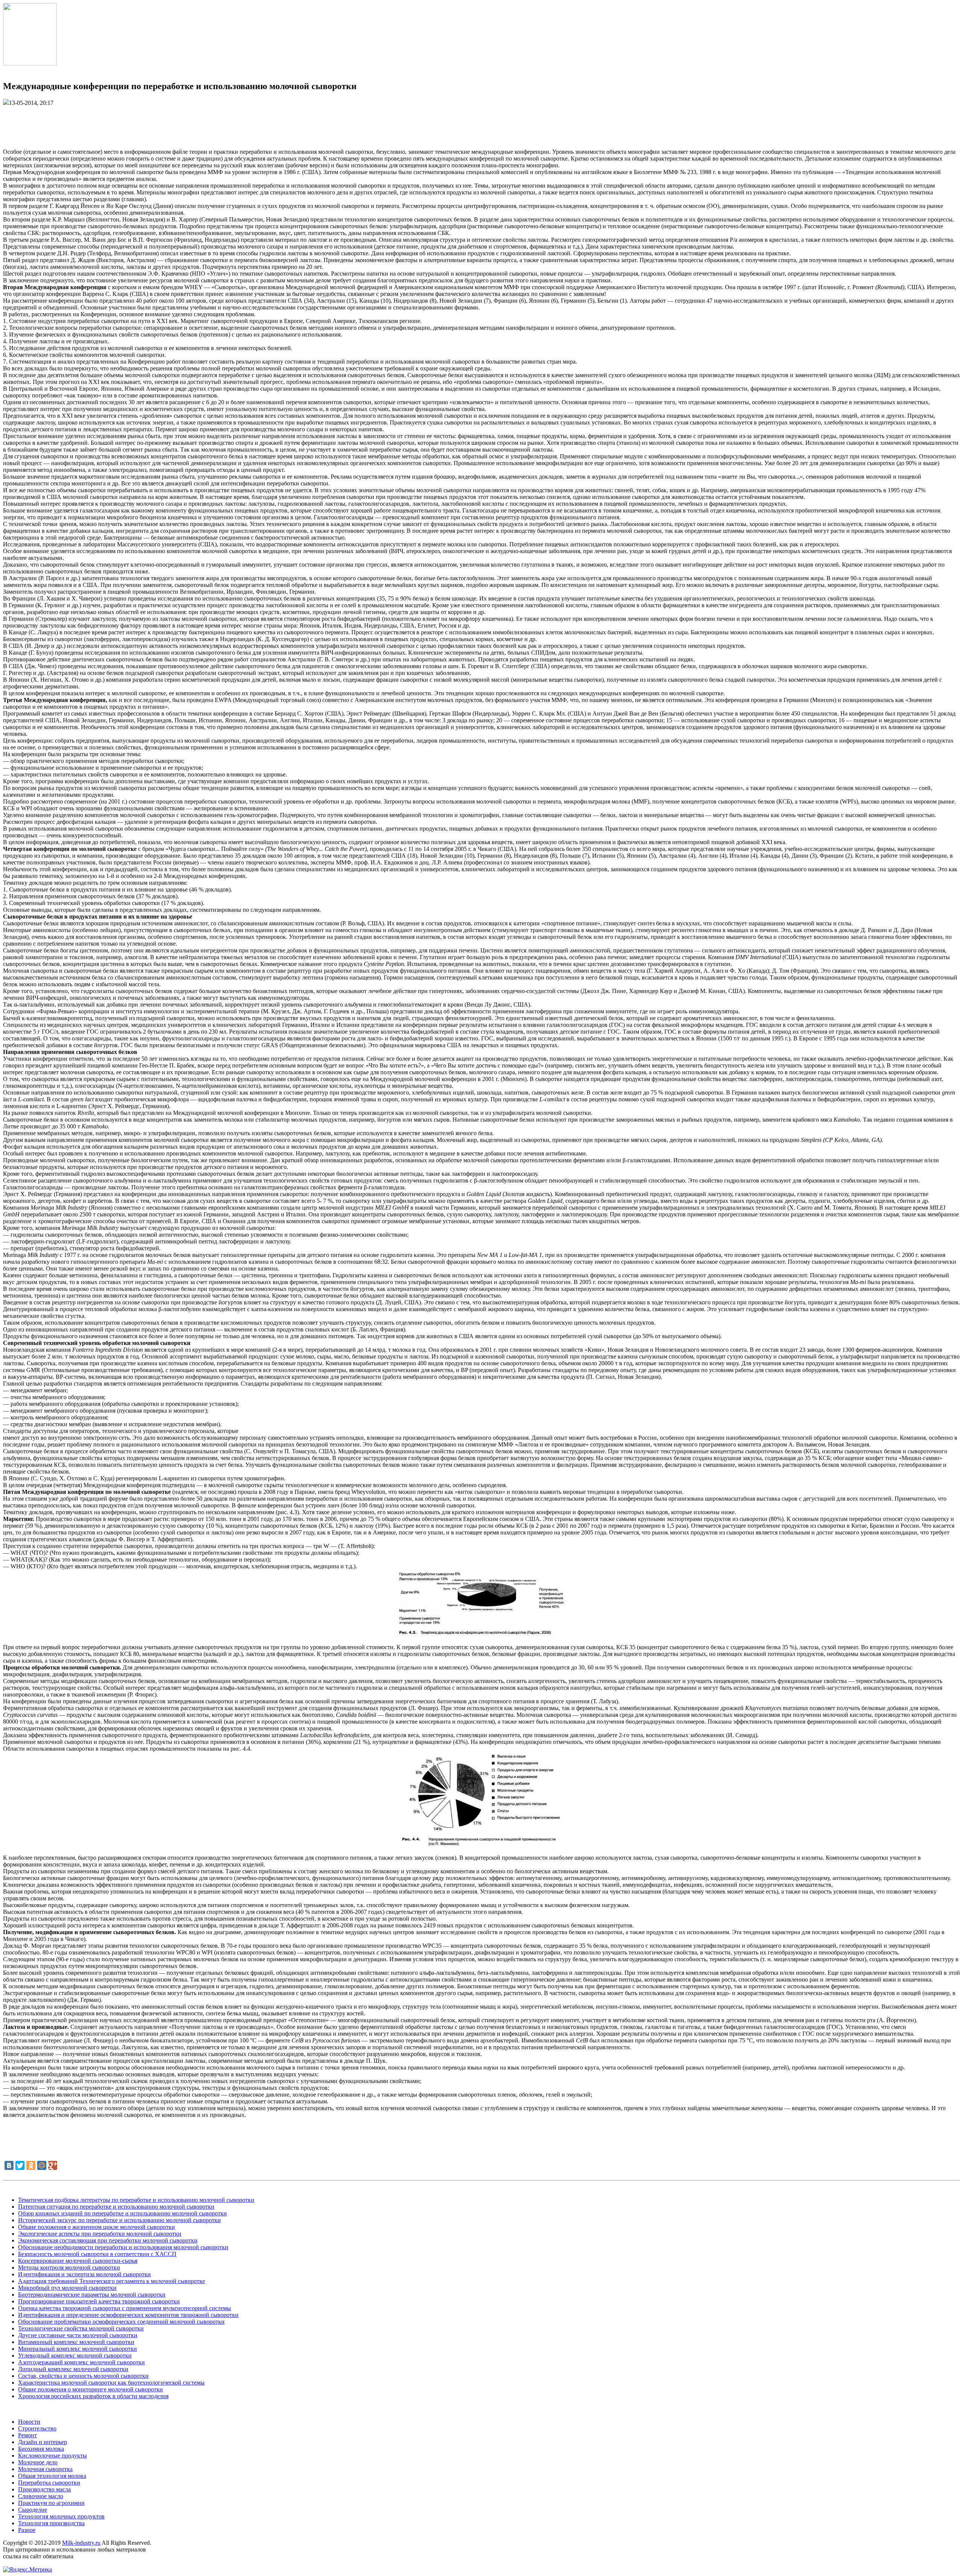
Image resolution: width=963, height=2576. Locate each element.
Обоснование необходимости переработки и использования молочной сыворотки (123, 2247)
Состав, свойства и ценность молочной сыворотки (83, 2376)
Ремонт (27, 2435)
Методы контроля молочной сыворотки (69, 2267)
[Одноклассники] (31, 2165)
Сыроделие (33, 2510)
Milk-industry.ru (81, 2543)
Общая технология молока (52, 2476)
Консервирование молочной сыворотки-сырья (78, 2261)
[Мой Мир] (42, 2165)
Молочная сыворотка (45, 2469)
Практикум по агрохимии (51, 2503)
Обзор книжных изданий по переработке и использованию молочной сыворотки (122, 2213)
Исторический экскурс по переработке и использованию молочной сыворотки (119, 2220)
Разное (27, 2530)
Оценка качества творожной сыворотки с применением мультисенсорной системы (125, 2308)
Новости (29, 2422)
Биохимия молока (41, 2449)
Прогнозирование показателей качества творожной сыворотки (99, 2301)
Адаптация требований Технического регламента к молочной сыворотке (112, 2281)
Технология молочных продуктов (61, 2516)
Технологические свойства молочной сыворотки (81, 2328)
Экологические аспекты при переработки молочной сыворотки (100, 2234)
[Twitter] (20, 2165)
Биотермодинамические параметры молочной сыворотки (92, 2295)
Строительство (37, 2428)
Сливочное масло (41, 2496)
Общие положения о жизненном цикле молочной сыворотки (96, 2227)
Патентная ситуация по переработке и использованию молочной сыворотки (116, 2207)
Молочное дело (38, 2462)
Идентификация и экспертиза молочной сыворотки (84, 2274)
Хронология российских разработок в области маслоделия (93, 2396)
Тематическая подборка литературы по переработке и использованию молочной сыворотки (136, 2200)
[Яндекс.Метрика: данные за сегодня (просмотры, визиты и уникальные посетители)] (27, 2570)
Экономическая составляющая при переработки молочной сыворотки (108, 2240)
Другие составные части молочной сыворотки (78, 2335)
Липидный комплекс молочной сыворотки (73, 2369)
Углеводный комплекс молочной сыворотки (75, 2355)
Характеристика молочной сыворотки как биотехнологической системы (111, 2383)
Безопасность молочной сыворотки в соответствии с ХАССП (97, 2254)
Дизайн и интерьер (43, 2442)
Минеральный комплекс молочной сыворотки (77, 2349)
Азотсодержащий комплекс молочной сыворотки (81, 2362)
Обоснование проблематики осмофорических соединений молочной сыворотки (121, 2322)
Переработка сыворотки (49, 2483)
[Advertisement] (481, 123)
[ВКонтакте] (9, 2165)
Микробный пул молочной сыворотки (67, 2288)
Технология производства (51, 2523)
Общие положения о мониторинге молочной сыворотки (90, 2389)
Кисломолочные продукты (52, 2455)
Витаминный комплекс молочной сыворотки (76, 2342)
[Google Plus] (53, 2165)
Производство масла (44, 2489)
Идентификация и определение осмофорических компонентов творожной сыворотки (128, 2315)
